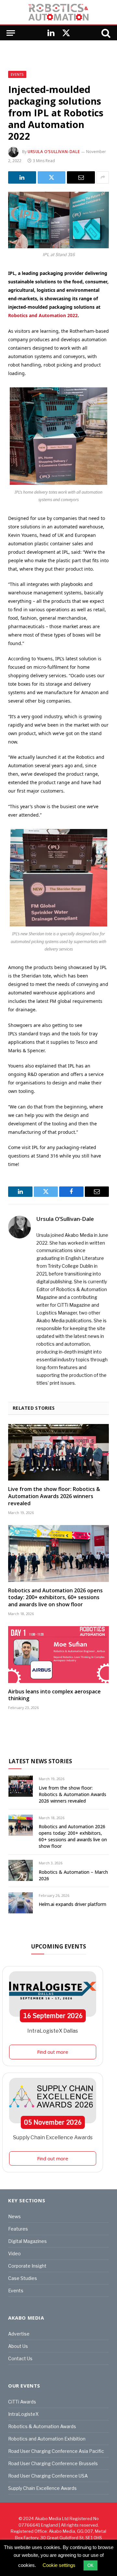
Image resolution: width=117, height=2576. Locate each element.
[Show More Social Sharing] (103, 177)
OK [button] (91, 2565)
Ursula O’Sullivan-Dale (54, 152)
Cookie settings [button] (59, 2565)
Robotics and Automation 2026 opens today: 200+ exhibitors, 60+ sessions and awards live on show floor (55, 1598)
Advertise (19, 2334)
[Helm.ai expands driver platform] (21, 1903)
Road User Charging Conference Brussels (53, 2463)
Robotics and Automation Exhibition (47, 2439)
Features (18, 2229)
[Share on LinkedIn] (22, 177)
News (14, 2216)
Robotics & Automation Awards (42, 2426)
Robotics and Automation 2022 (43, 315)
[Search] (105, 33)
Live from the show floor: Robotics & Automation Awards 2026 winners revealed (54, 1496)
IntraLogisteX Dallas (53, 2031)
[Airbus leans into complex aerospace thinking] (58, 1654)
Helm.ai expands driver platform (72, 1904)
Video (14, 2253)
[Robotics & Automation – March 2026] (21, 1870)
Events (17, 74)
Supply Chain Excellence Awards (53, 2137)
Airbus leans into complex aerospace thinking (54, 1695)
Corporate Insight (27, 2266)
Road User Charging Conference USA (48, 2476)
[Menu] (11, 33)
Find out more (53, 2052)
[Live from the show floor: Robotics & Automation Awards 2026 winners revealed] (58, 1452)
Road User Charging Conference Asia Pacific (56, 2451)
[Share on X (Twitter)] (52, 177)
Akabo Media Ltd (52, 2518)
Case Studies (23, 2278)
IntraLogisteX (23, 2414)
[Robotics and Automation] (58, 12)
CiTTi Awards (22, 2402)
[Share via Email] (81, 177)
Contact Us (20, 2358)
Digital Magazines (27, 2241)
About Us (18, 2346)
